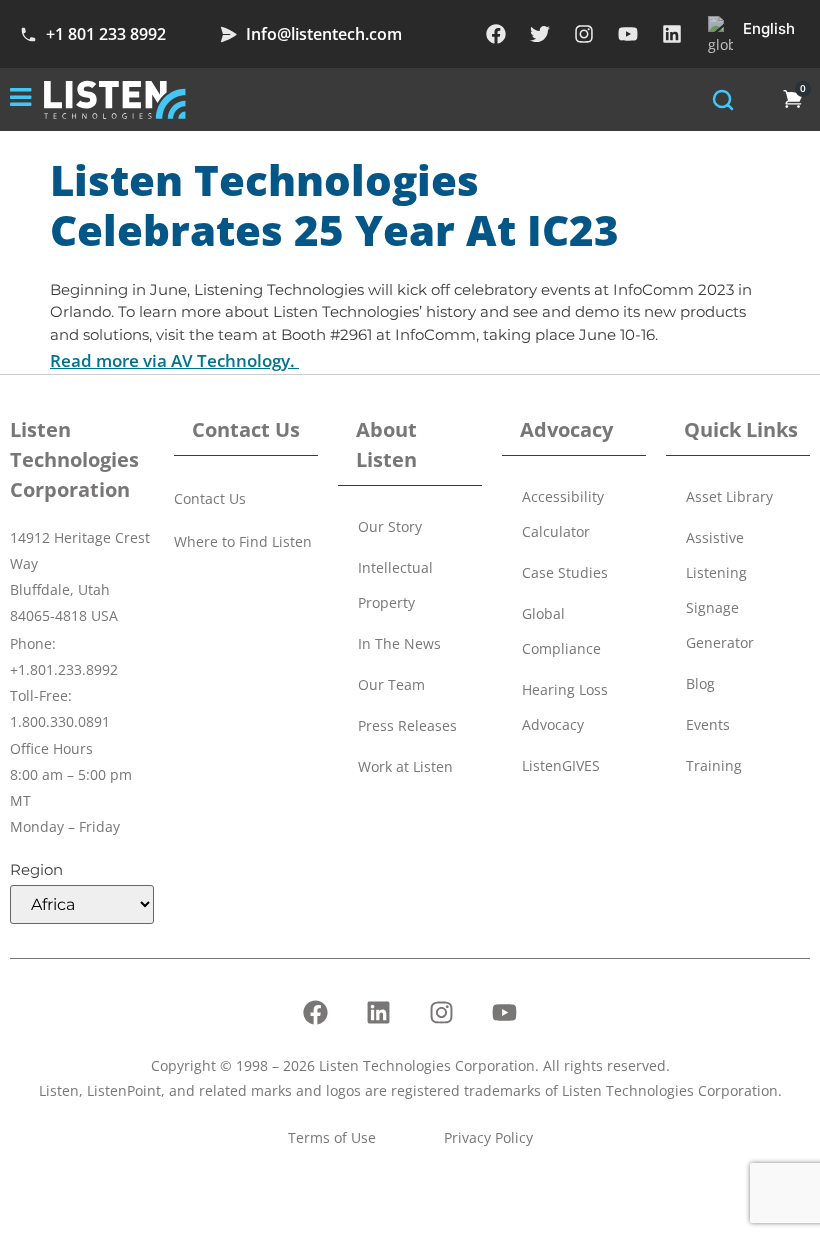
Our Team (391, 684)
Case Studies (565, 572)
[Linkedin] (672, 34)
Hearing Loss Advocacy (565, 707)
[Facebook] (496, 34)
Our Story (390, 526)
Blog (700, 683)
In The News (399, 643)
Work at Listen (405, 766)
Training (714, 765)
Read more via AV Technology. (174, 360)
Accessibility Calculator (563, 514)
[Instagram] (584, 34)
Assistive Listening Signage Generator (720, 590)
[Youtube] (628, 34)
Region (36, 869)
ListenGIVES (561, 765)
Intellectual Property (395, 585)
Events (708, 724)
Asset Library (729, 496)
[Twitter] (540, 34)
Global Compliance (561, 631)
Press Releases (407, 725)
